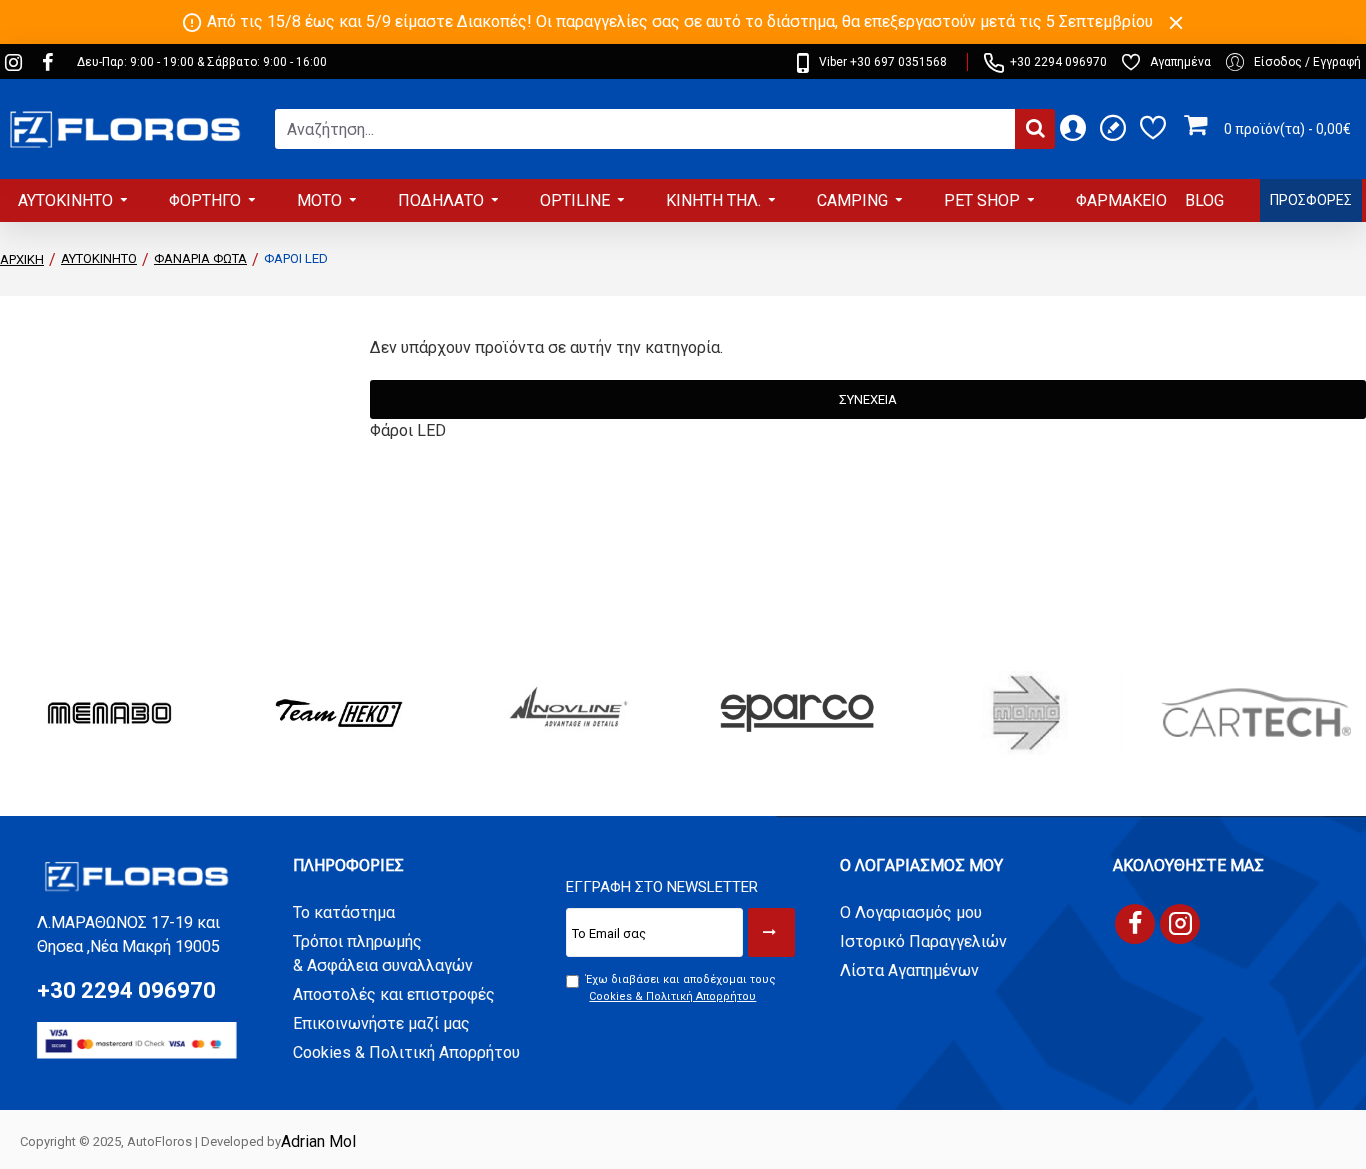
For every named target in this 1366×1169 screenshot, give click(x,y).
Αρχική (22, 259)
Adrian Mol (318, 1141)
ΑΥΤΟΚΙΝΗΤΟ (99, 258)
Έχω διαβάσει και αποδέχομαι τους (681, 988)
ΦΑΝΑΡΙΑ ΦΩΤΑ (200, 258)
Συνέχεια (868, 399)
